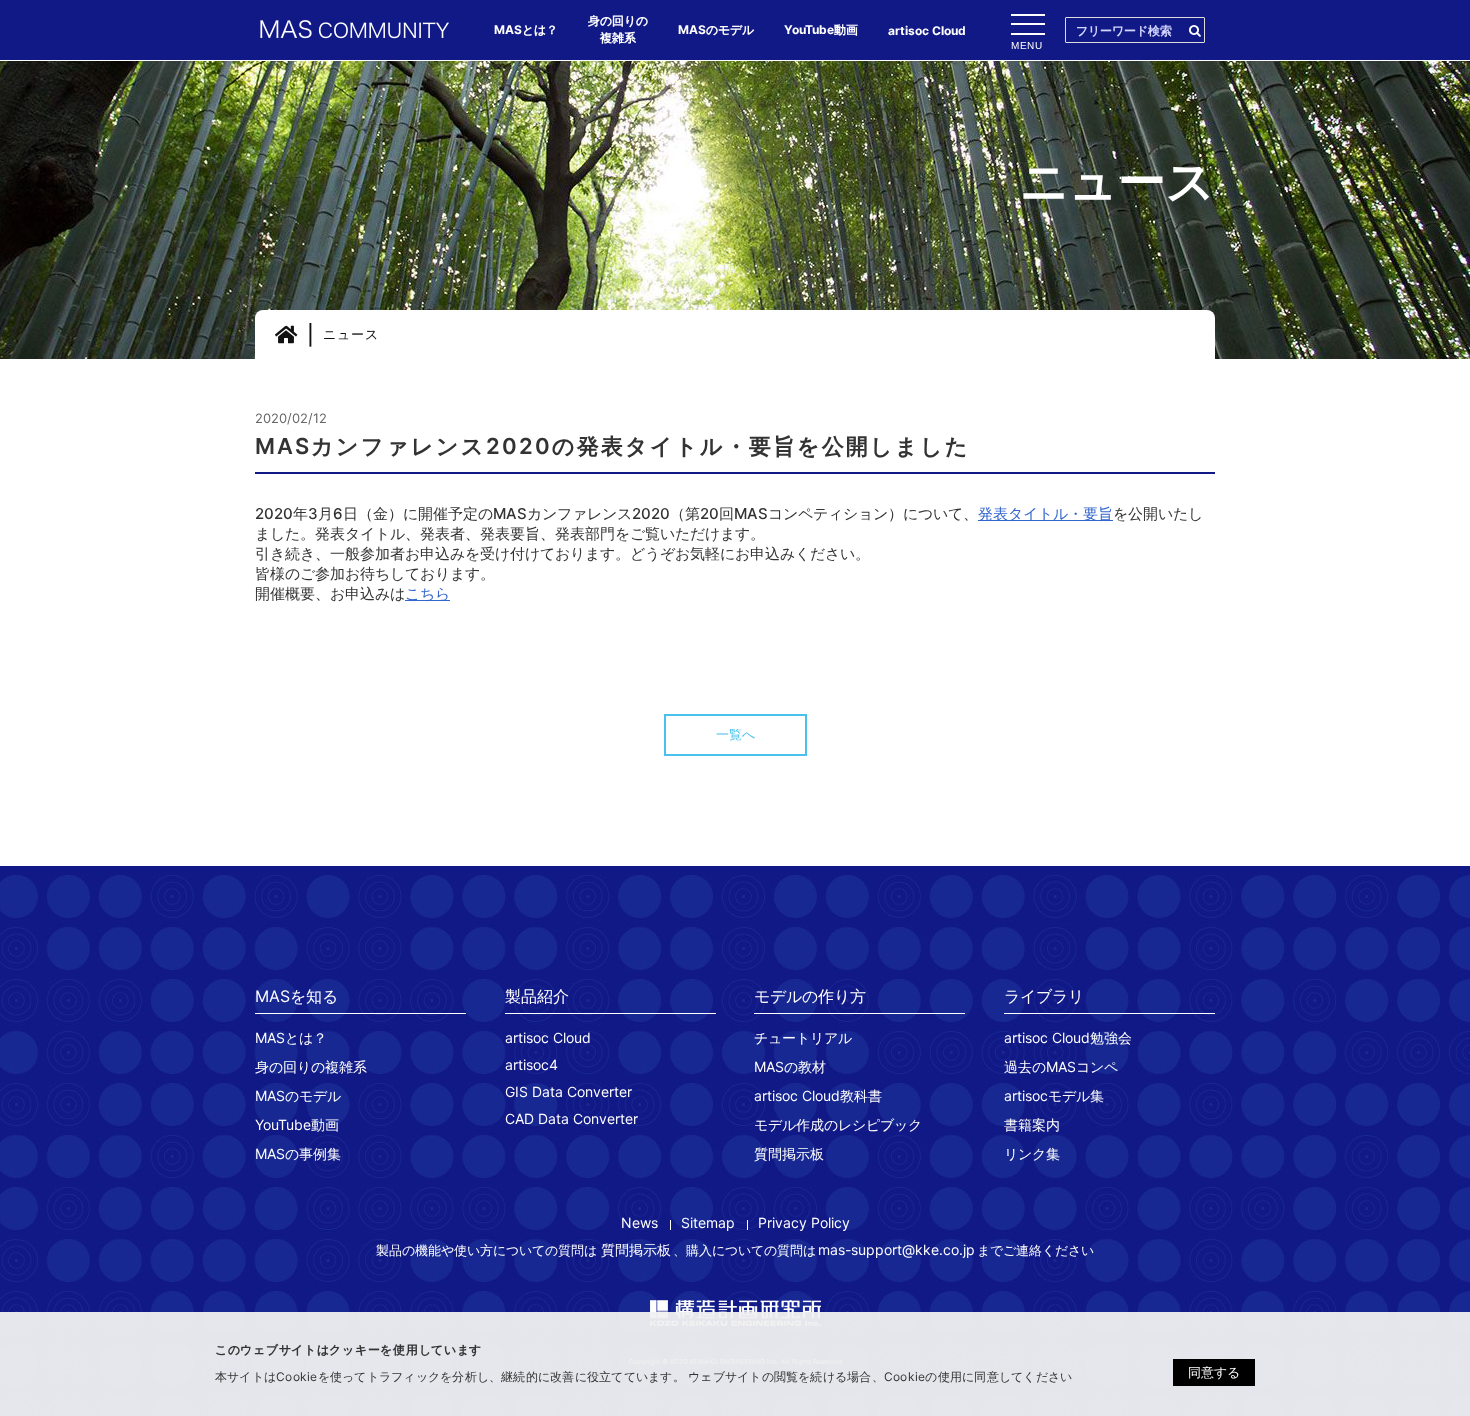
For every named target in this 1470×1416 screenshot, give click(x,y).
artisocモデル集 (1054, 1095)
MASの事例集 (298, 1153)
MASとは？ (291, 1037)
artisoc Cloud (548, 1037)
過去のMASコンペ (1061, 1066)
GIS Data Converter (568, 1091)
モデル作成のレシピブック (838, 1124)
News (639, 1222)
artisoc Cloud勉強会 (1068, 1037)
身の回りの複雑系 (311, 1066)
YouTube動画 (297, 1124)
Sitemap (708, 1222)
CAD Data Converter (571, 1118)
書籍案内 (1032, 1124)
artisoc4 (531, 1064)
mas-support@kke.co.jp (896, 1249)
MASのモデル (298, 1095)
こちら (427, 593)
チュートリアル (803, 1037)
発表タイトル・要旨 (1045, 513)
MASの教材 (790, 1066)
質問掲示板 (789, 1153)
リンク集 (1032, 1153)
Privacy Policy (804, 1222)
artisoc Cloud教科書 (818, 1095)
